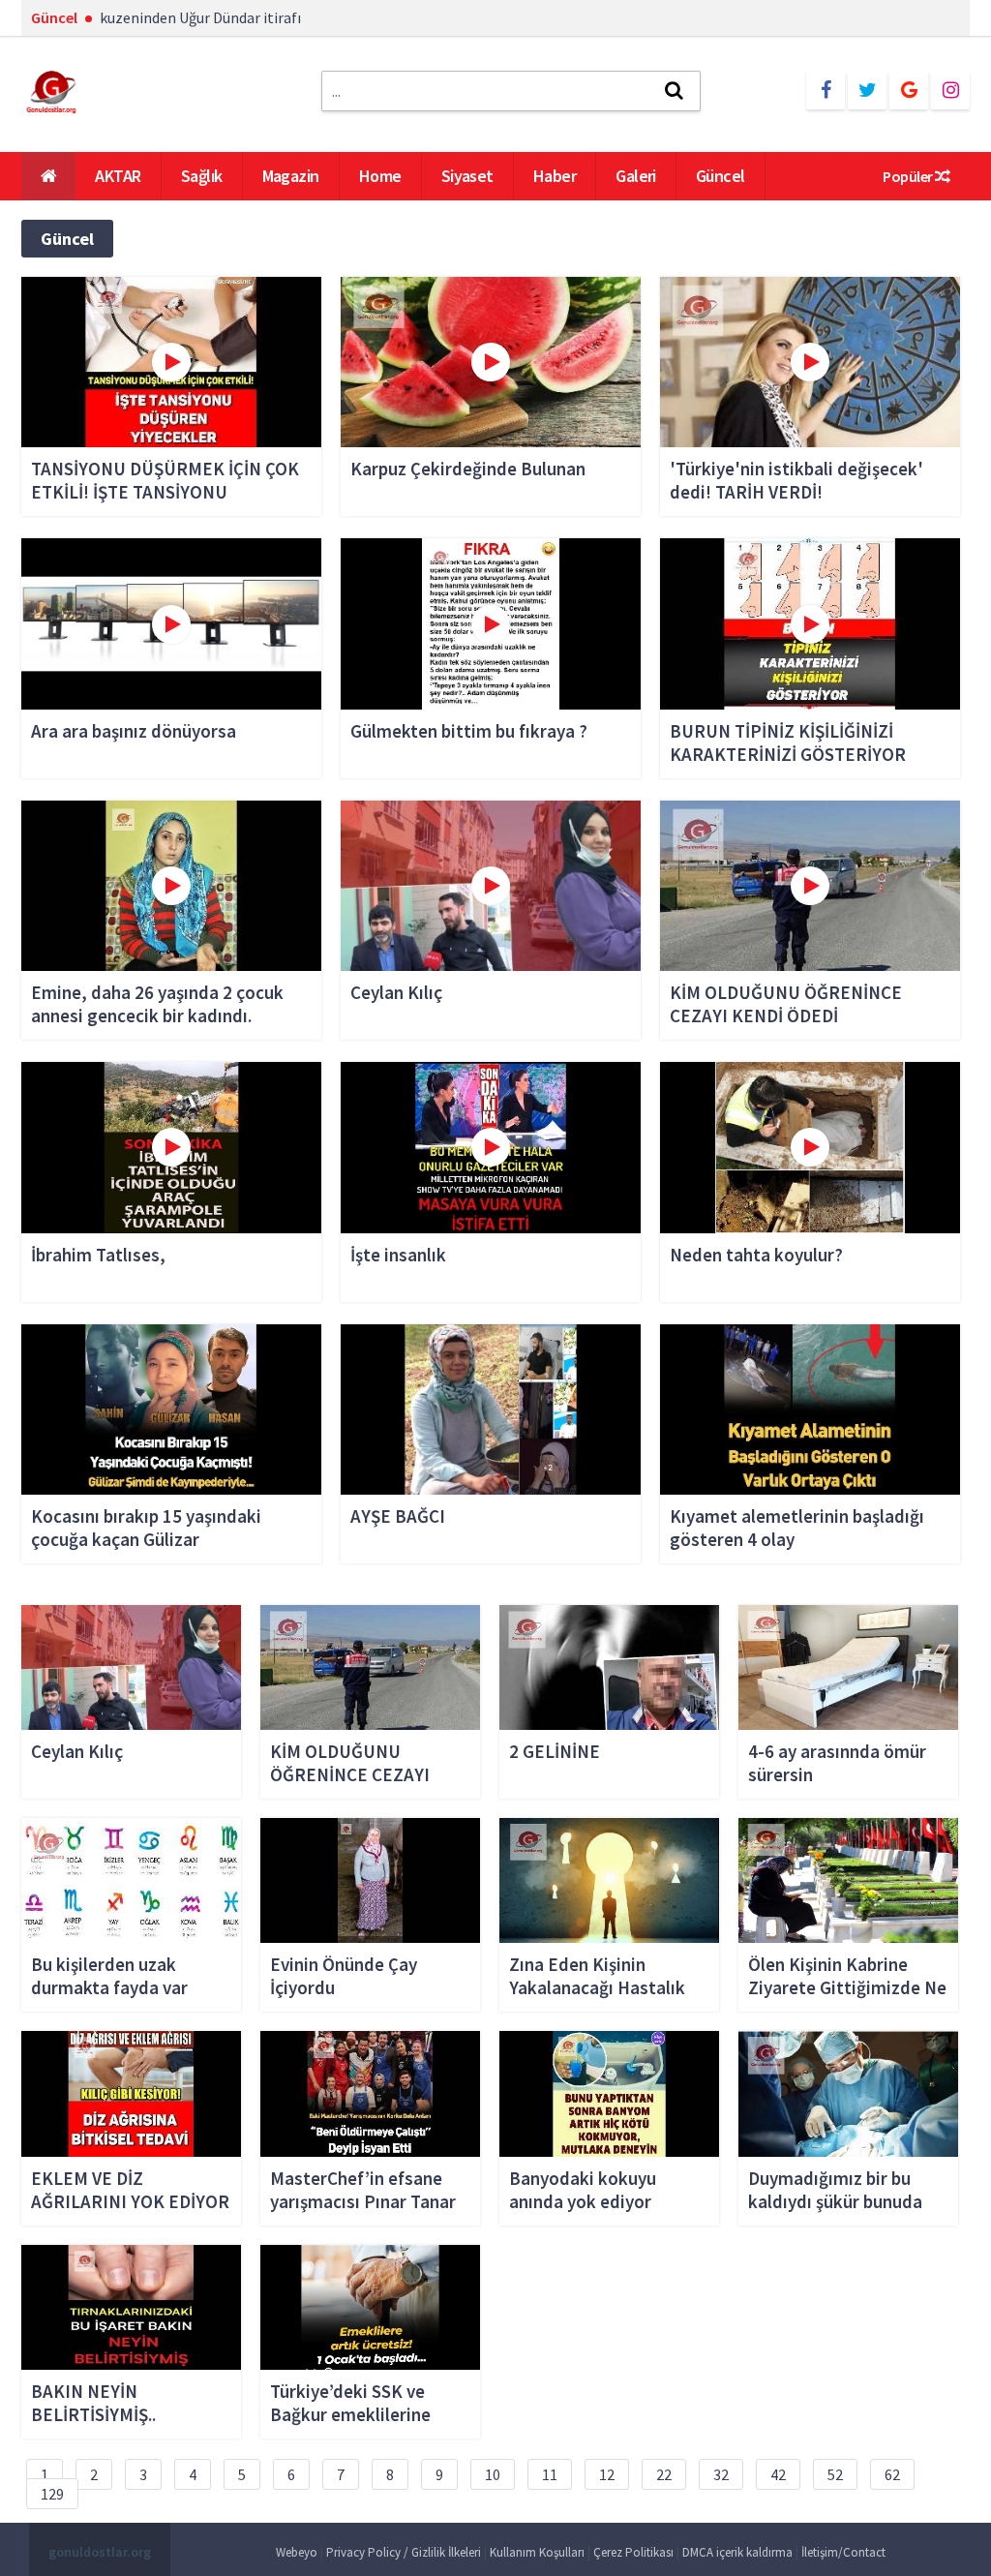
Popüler (909, 176)
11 (550, 2474)
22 (664, 2474)
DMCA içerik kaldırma (737, 2552)
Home (380, 176)
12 (607, 2474)
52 (835, 2474)
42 (778, 2474)
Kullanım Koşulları (537, 2552)
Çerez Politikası (633, 2552)
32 (721, 2474)
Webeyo (297, 2552)
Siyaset (467, 176)
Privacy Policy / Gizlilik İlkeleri (404, 2552)
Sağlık (202, 176)
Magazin (291, 176)
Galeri (636, 176)
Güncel (721, 176)
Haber (555, 176)
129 (52, 2494)
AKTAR (118, 176)
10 (493, 2474)
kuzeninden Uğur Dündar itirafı (200, 17)
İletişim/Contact (843, 2552)
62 (892, 2474)
